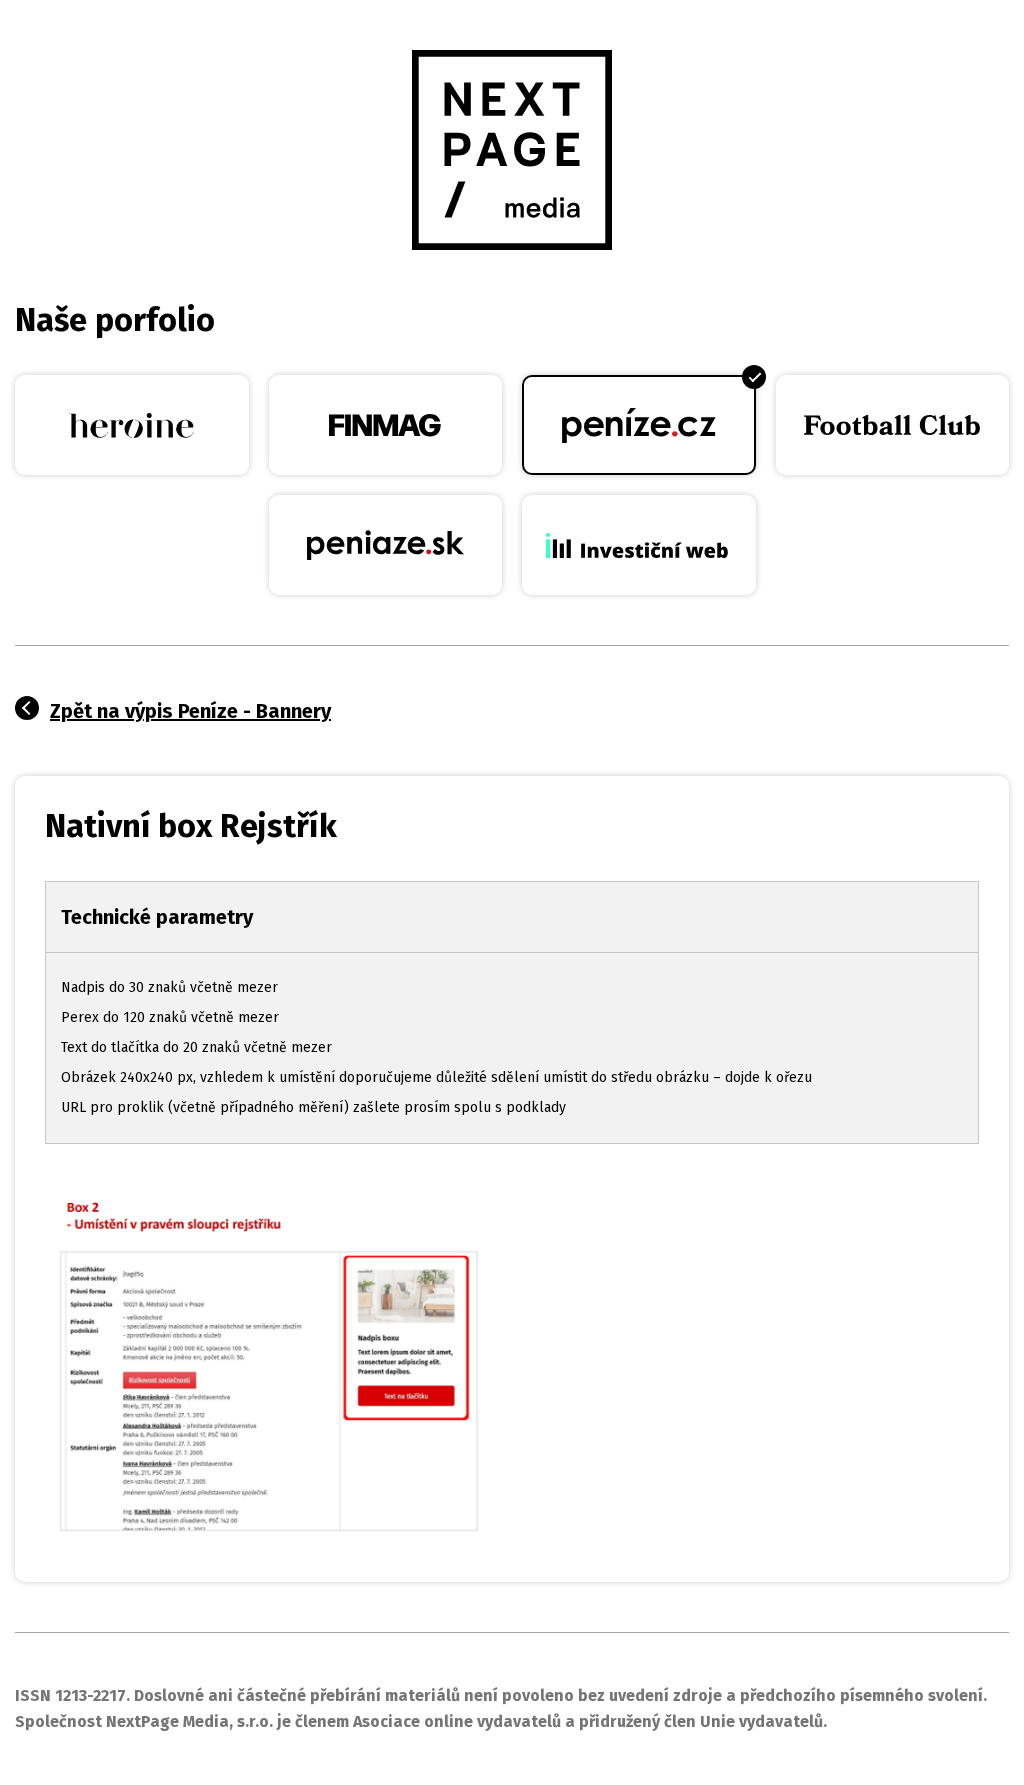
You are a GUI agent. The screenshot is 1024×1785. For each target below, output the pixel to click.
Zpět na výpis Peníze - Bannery (190, 711)
